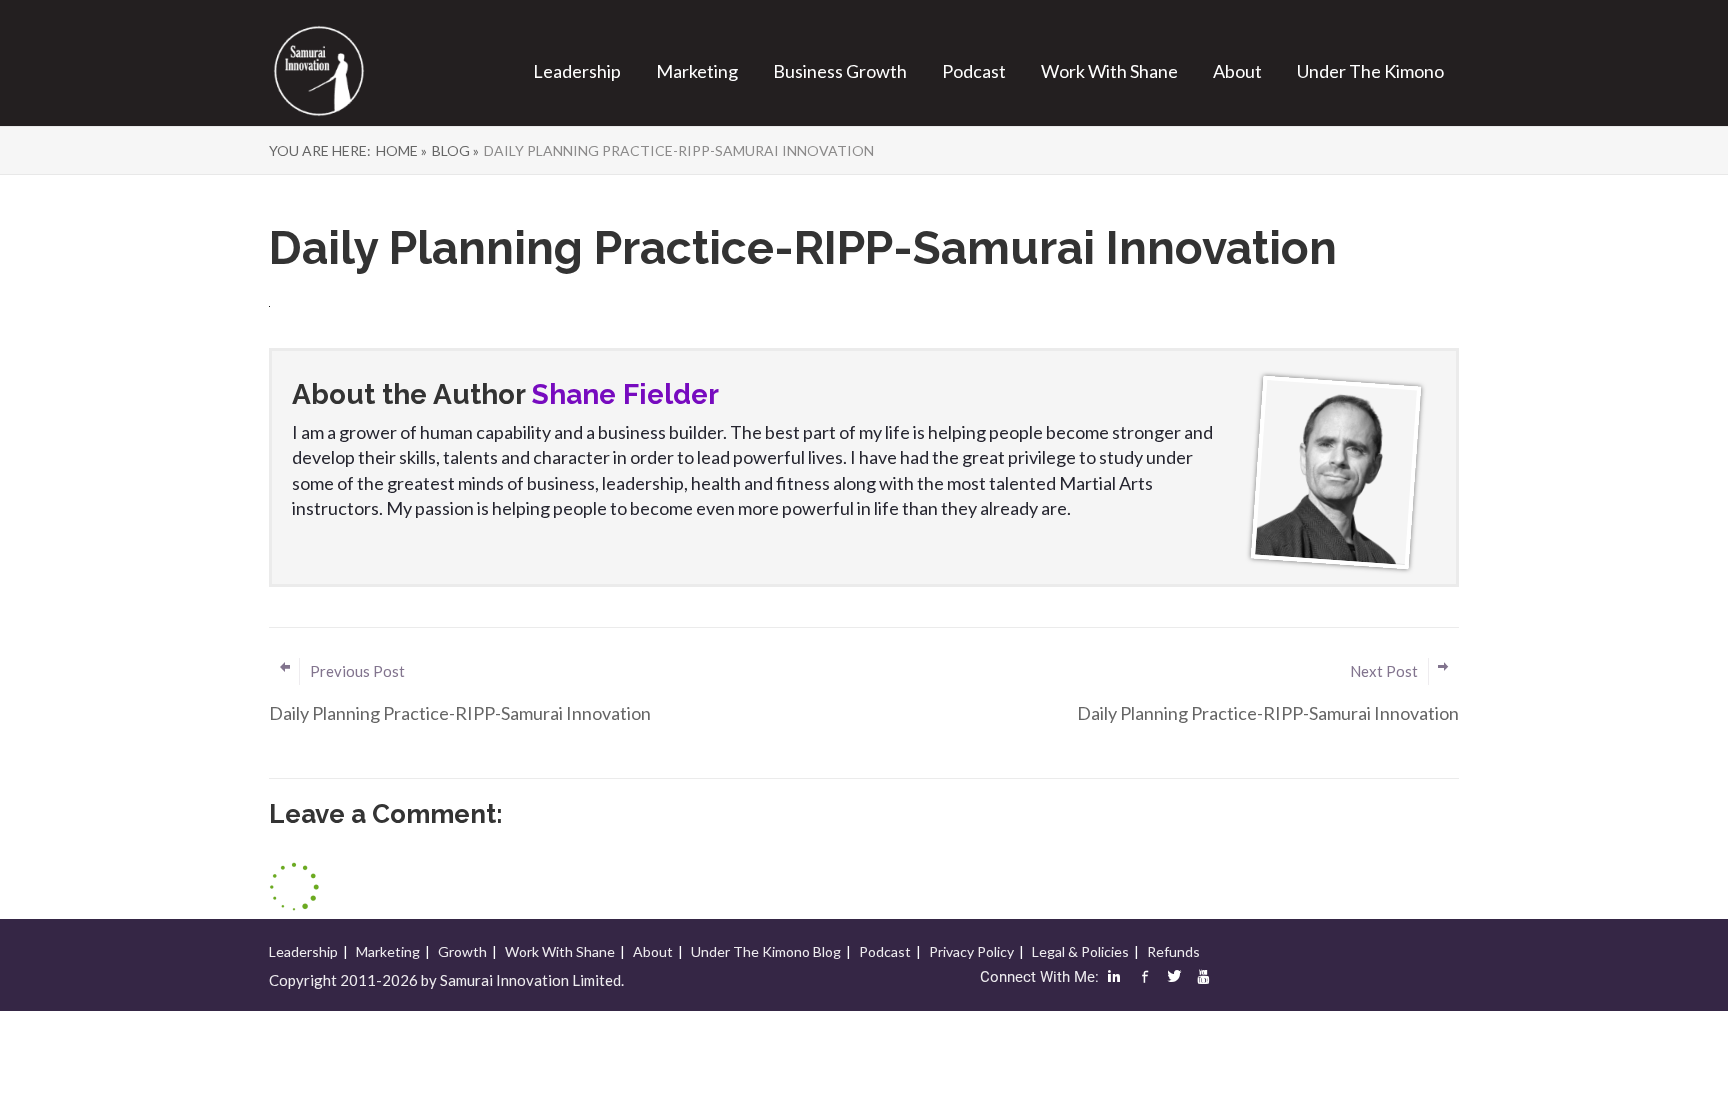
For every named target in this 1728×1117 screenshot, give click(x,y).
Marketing (697, 71)
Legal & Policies (1080, 951)
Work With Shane (1109, 71)
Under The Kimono (1370, 71)
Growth (462, 951)
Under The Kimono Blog (766, 951)
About (1237, 71)
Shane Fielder (625, 394)
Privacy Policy (971, 951)
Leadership (577, 71)
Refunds (1173, 951)
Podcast (974, 71)
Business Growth (840, 71)
